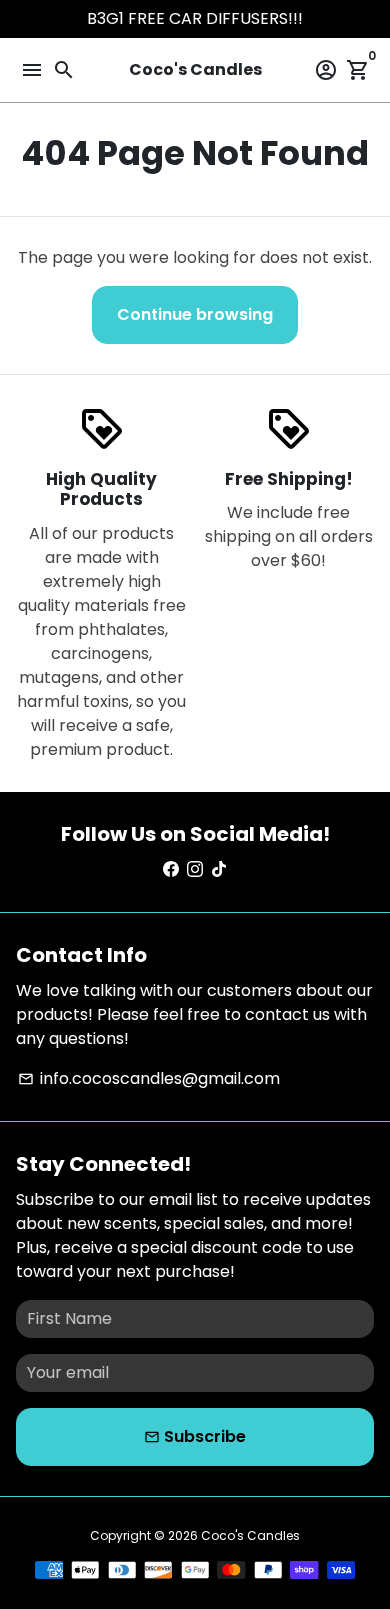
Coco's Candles (250, 1535)
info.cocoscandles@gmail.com (149, 1078)
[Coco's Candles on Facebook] (171, 869)
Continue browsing (195, 314)
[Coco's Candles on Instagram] (195, 869)
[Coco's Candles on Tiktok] (219, 869)
